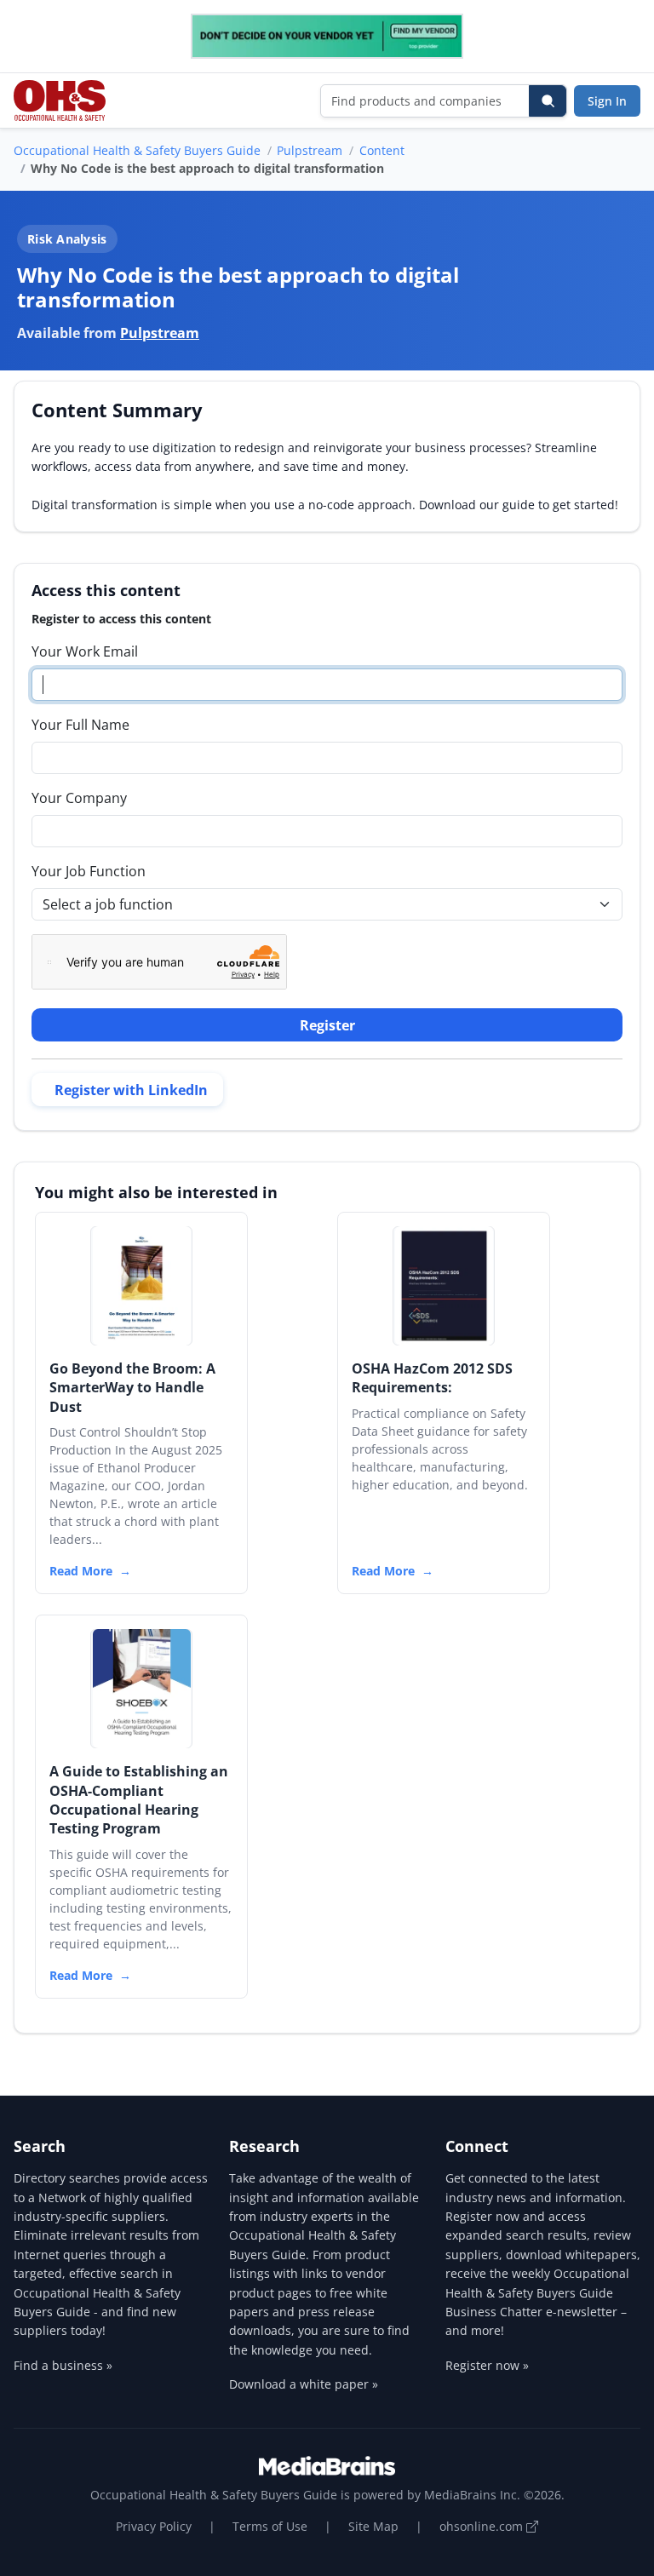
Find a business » (63, 2365)
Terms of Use (270, 2526)
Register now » (487, 2365)
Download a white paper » (304, 2384)
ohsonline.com (483, 2526)
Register (327, 1025)
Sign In (607, 101)
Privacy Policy (154, 2526)
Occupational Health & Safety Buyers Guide (137, 150)
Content (382, 150)
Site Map (373, 2526)
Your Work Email (85, 651)
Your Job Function (89, 871)
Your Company (79, 798)
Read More (81, 1571)
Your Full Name (80, 725)
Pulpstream (310, 150)
